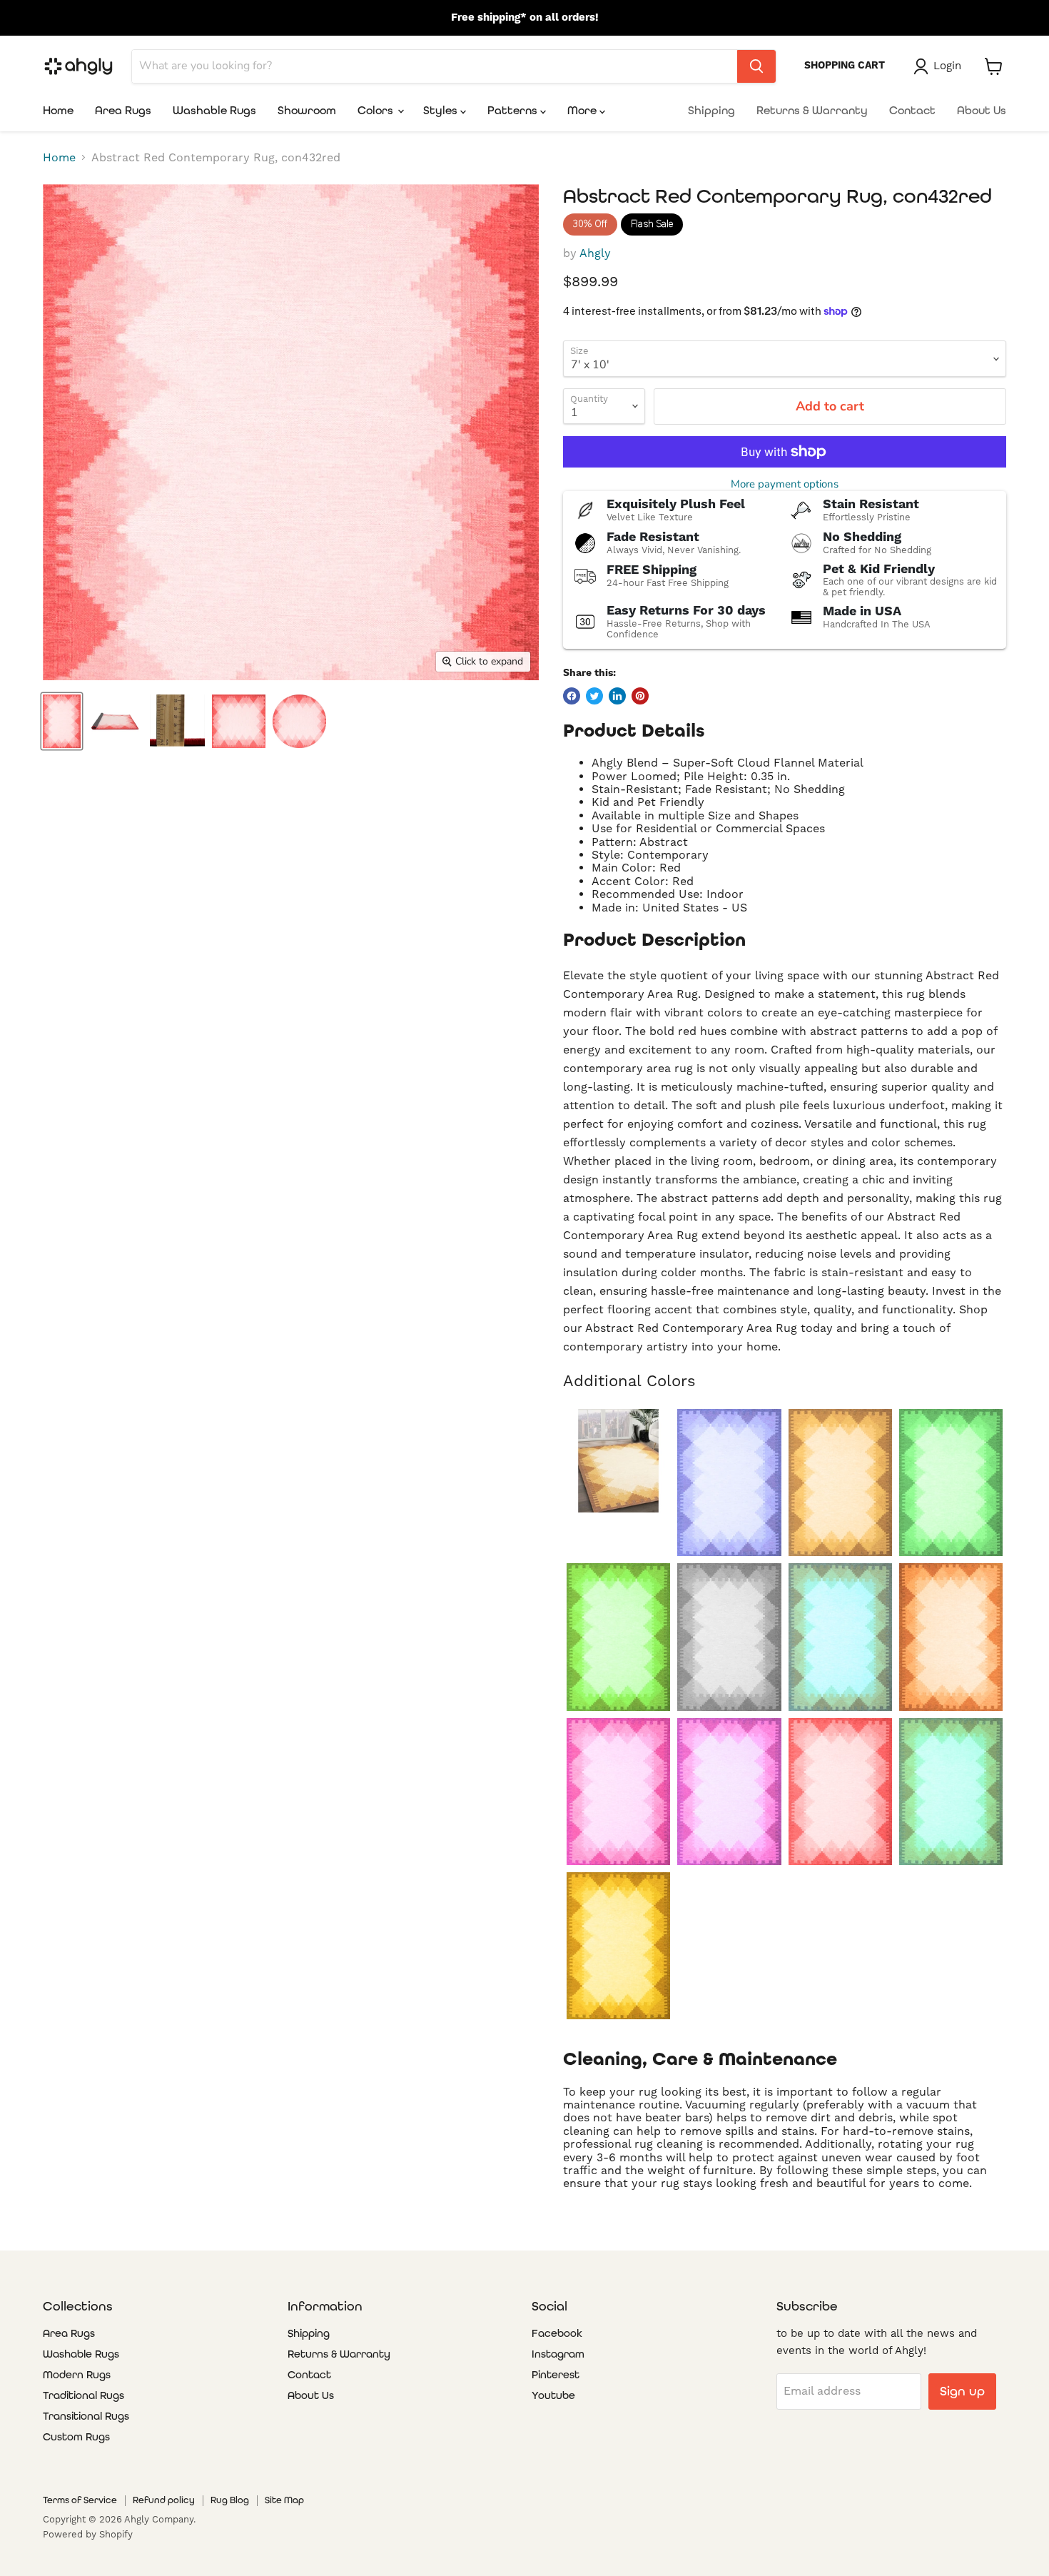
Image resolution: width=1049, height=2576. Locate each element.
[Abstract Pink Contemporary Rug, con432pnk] (618, 1792)
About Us (982, 110)
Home (58, 110)
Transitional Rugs (86, 2416)
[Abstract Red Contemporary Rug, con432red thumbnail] (239, 721)
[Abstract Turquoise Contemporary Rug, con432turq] (951, 1792)
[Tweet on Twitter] (594, 696)
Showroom (307, 110)
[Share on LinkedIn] (617, 696)
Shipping (711, 110)
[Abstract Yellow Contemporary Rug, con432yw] (618, 1946)
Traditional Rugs (83, 2395)
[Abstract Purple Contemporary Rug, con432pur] (729, 1792)
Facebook (557, 2333)
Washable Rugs (214, 110)
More (583, 110)
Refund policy (164, 2500)
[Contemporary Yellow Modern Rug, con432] (618, 1461)
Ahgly (595, 253)
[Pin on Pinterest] (640, 696)
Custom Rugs (76, 2437)
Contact (912, 110)
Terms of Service (80, 2500)
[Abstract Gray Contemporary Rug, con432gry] (729, 1637)
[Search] (756, 66)
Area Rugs (123, 110)
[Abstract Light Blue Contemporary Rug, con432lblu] (840, 1637)
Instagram (558, 2354)
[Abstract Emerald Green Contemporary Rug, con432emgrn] (951, 1483)
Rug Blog (230, 2500)
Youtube (553, 2395)
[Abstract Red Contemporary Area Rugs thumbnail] (62, 721)
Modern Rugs (77, 2375)
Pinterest (556, 2375)
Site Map (284, 2500)
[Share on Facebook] (572, 696)
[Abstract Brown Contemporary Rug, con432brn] (840, 1483)
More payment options (785, 484)
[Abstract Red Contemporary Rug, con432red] (840, 1792)
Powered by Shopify (88, 2534)
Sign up (962, 2391)
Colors (377, 110)
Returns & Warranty (812, 110)
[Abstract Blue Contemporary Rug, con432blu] (729, 1483)
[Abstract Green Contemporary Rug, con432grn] (618, 1637)
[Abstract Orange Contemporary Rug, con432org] (951, 1637)
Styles (442, 110)
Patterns (514, 110)
